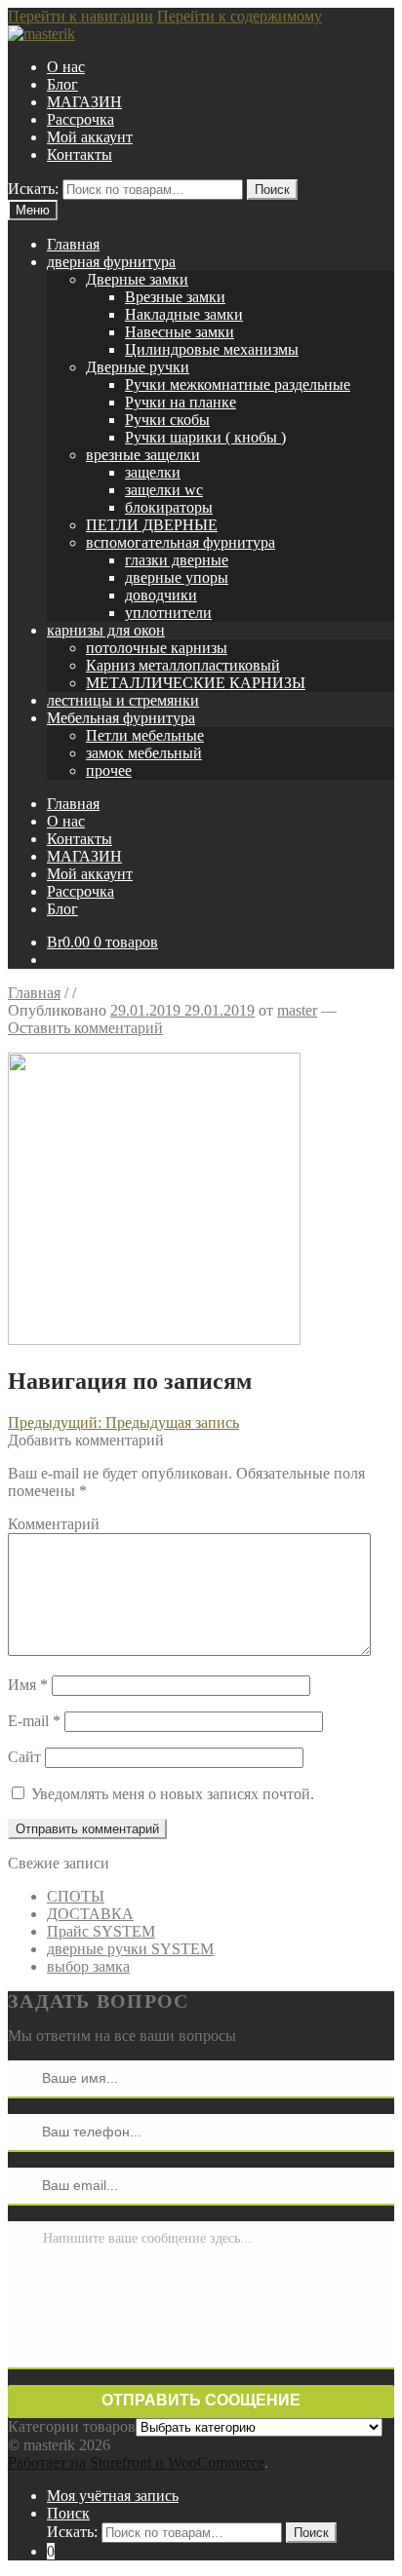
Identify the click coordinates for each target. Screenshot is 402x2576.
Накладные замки (184, 314)
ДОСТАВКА (90, 1914)
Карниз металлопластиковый (183, 665)
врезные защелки (143, 455)
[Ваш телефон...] (25, 2132)
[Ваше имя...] (25, 2078)
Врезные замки (175, 297)
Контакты (80, 154)
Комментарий (54, 1524)
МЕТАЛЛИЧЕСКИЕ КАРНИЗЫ (196, 683)
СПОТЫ (76, 1896)
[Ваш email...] (25, 2185)
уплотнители (168, 613)
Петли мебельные (145, 735)
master (297, 1010)
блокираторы (169, 507)
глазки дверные (177, 560)
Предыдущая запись (123, 1423)
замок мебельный (144, 753)
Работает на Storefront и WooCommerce (136, 2462)
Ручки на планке (181, 402)
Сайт (24, 1757)
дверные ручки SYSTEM (130, 1949)
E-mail (34, 1721)
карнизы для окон (106, 630)
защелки (153, 472)
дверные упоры (177, 577)
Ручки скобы (167, 420)
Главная (73, 244)
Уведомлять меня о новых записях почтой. (173, 1794)
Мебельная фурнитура (121, 718)
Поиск (272, 190)
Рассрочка (80, 119)
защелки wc (164, 490)
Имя (28, 1685)
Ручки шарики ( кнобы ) (205, 437)
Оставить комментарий (85, 1028)
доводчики (161, 595)
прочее (109, 770)
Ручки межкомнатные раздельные (238, 384)
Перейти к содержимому (240, 16)
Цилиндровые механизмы (212, 349)
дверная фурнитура (111, 262)
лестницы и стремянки (123, 700)
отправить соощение (201, 2400)
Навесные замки (180, 332)
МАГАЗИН (84, 102)
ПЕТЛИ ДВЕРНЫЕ (152, 525)
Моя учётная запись (113, 2496)
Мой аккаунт (90, 137)
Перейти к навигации (80, 16)
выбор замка (88, 1966)
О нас (66, 67)
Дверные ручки (138, 367)
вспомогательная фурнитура (181, 542)
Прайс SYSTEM (101, 1931)
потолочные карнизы (157, 648)
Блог (62, 84)
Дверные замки (137, 279)
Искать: (33, 189)
